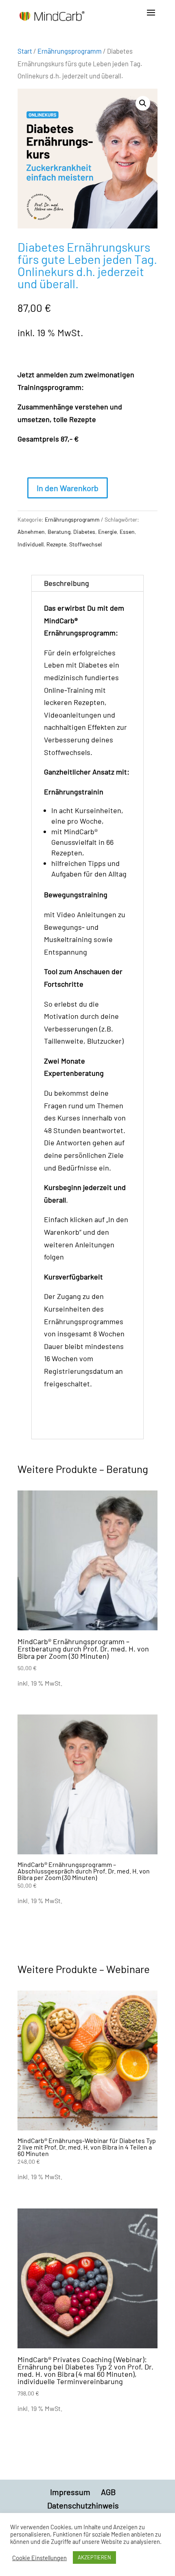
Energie (107, 532)
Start (25, 51)
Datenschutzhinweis (83, 2505)
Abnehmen (31, 532)
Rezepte (56, 544)
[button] (143, 103)
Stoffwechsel (85, 544)
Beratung (59, 532)
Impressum (70, 2492)
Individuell (31, 544)
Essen (127, 532)
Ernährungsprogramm (70, 51)
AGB (108, 2492)
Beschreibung (67, 583)
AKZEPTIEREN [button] (94, 2557)
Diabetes (84, 532)
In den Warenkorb (68, 488)
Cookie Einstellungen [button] (39, 2558)
